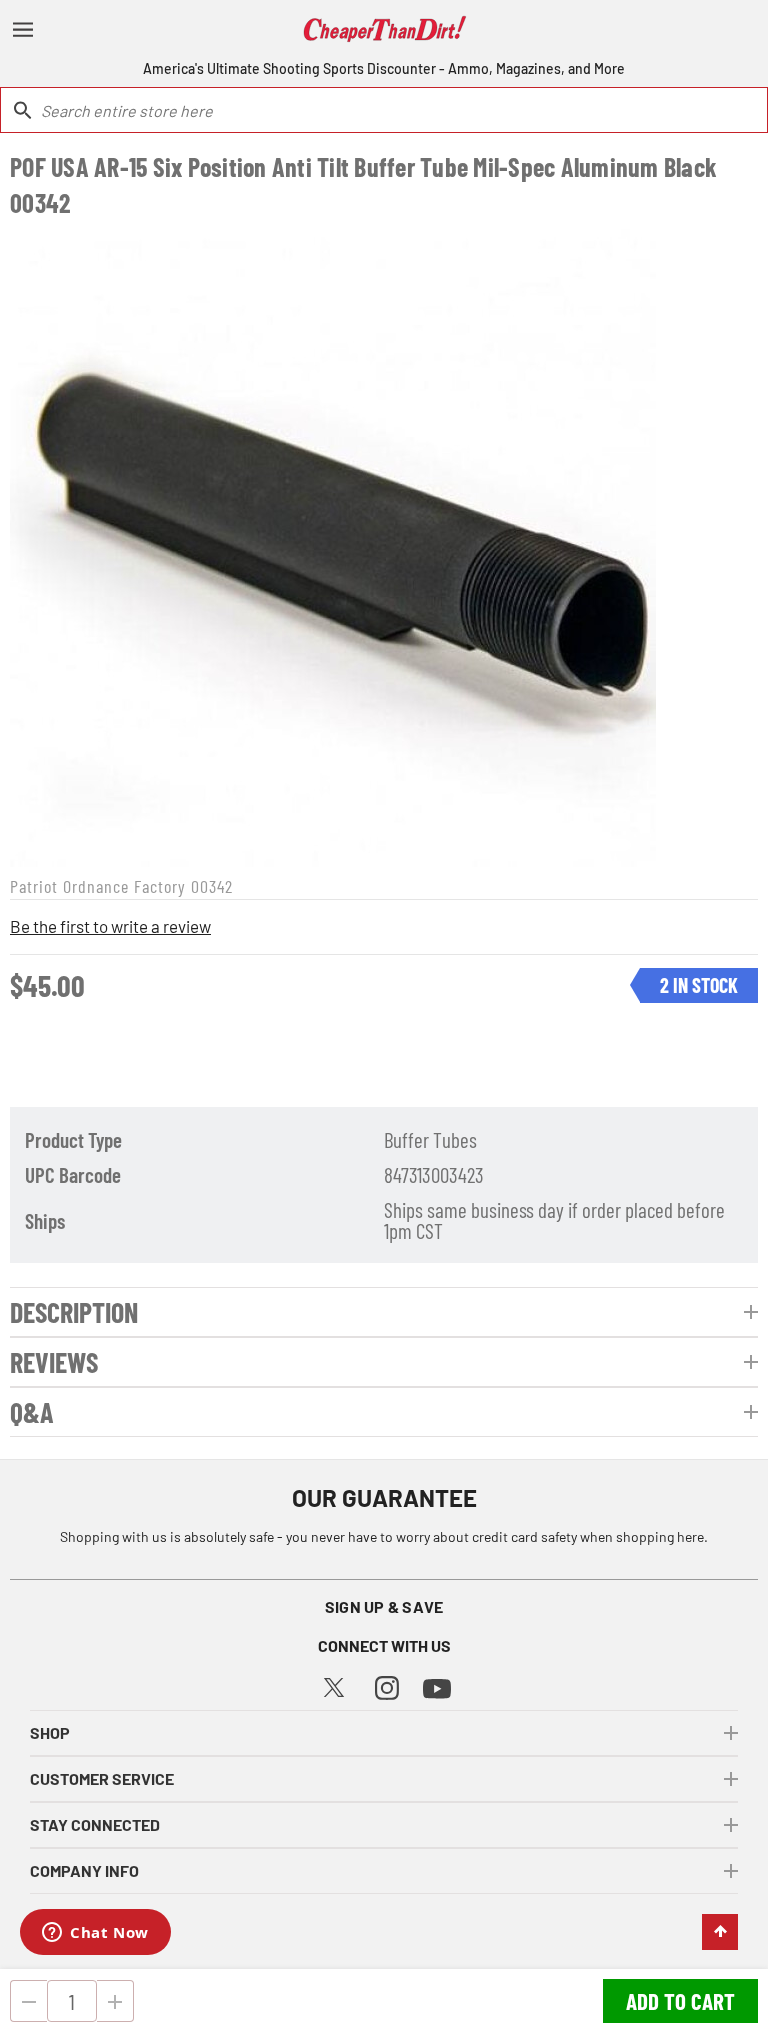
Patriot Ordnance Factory (98, 886)
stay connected (95, 1824)
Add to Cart (680, 2001)
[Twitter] (334, 1684)
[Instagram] (387, 1685)
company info (84, 1870)
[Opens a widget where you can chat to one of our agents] (95, 1934)
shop (50, 1732)
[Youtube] (437, 1686)
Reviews (54, 1362)
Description (74, 1312)
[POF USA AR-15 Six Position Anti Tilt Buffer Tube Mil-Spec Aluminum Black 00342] (333, 544)
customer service (102, 1778)
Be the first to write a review (110, 926)
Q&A (32, 1412)
